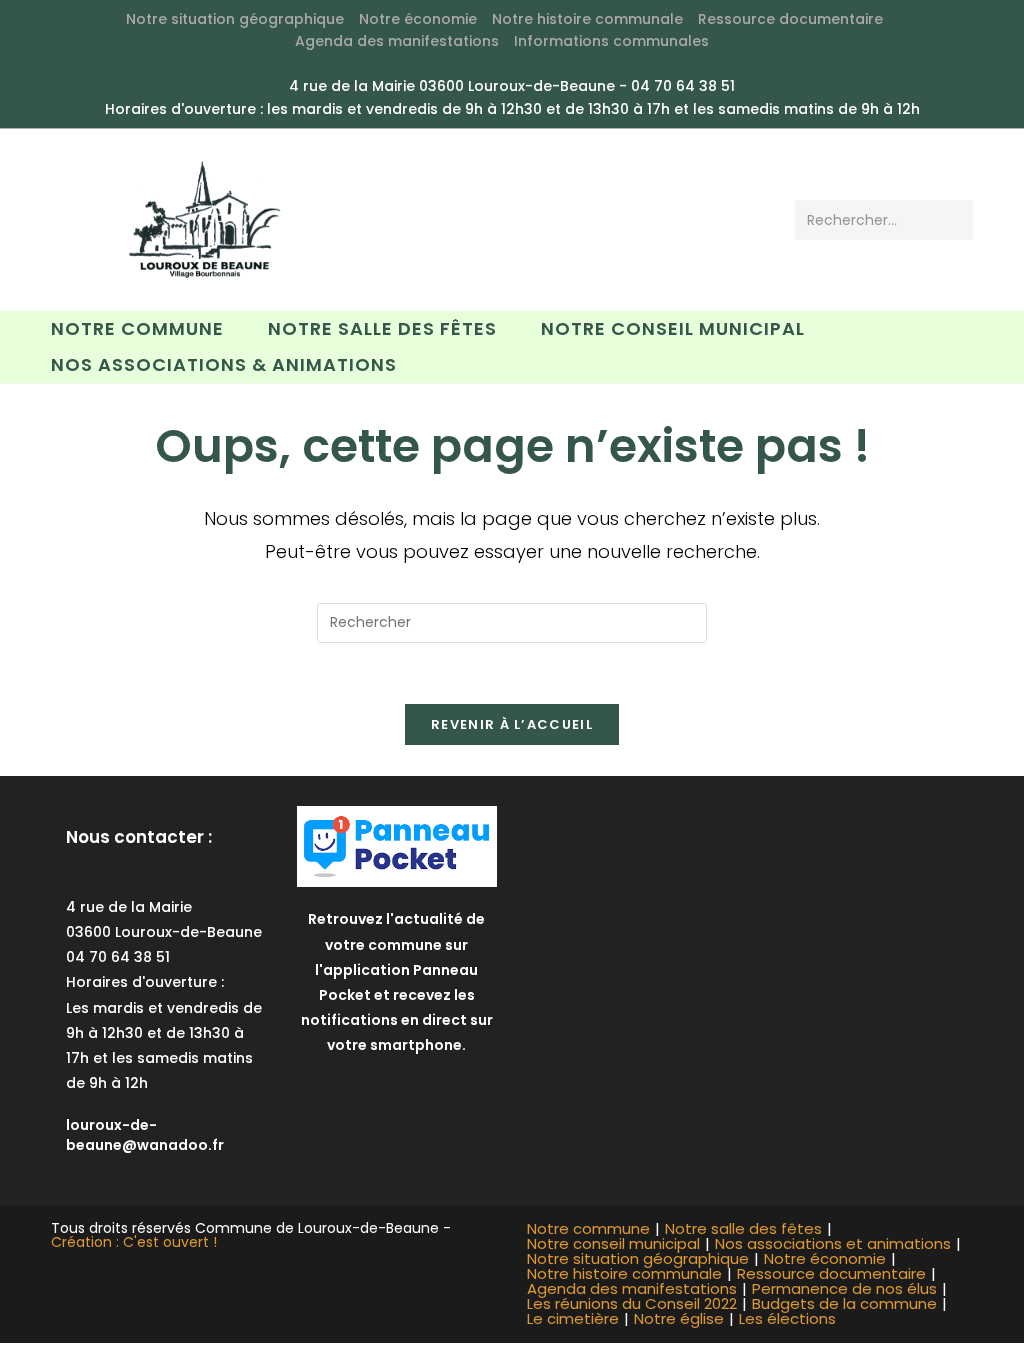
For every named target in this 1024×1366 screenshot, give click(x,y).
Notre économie (418, 19)
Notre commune (588, 1228)
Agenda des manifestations (397, 41)
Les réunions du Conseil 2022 (632, 1303)
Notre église (679, 1318)
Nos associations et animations (833, 1243)
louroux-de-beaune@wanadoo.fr (145, 1135)
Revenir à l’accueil (512, 724)
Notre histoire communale (587, 19)
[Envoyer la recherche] (954, 220)
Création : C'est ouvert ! (134, 1242)
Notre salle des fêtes (743, 1228)
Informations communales (611, 41)
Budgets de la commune (844, 1303)
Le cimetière (573, 1318)
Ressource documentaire (790, 19)
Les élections (787, 1318)
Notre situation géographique (235, 19)
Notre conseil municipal (613, 1243)
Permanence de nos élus (844, 1288)
